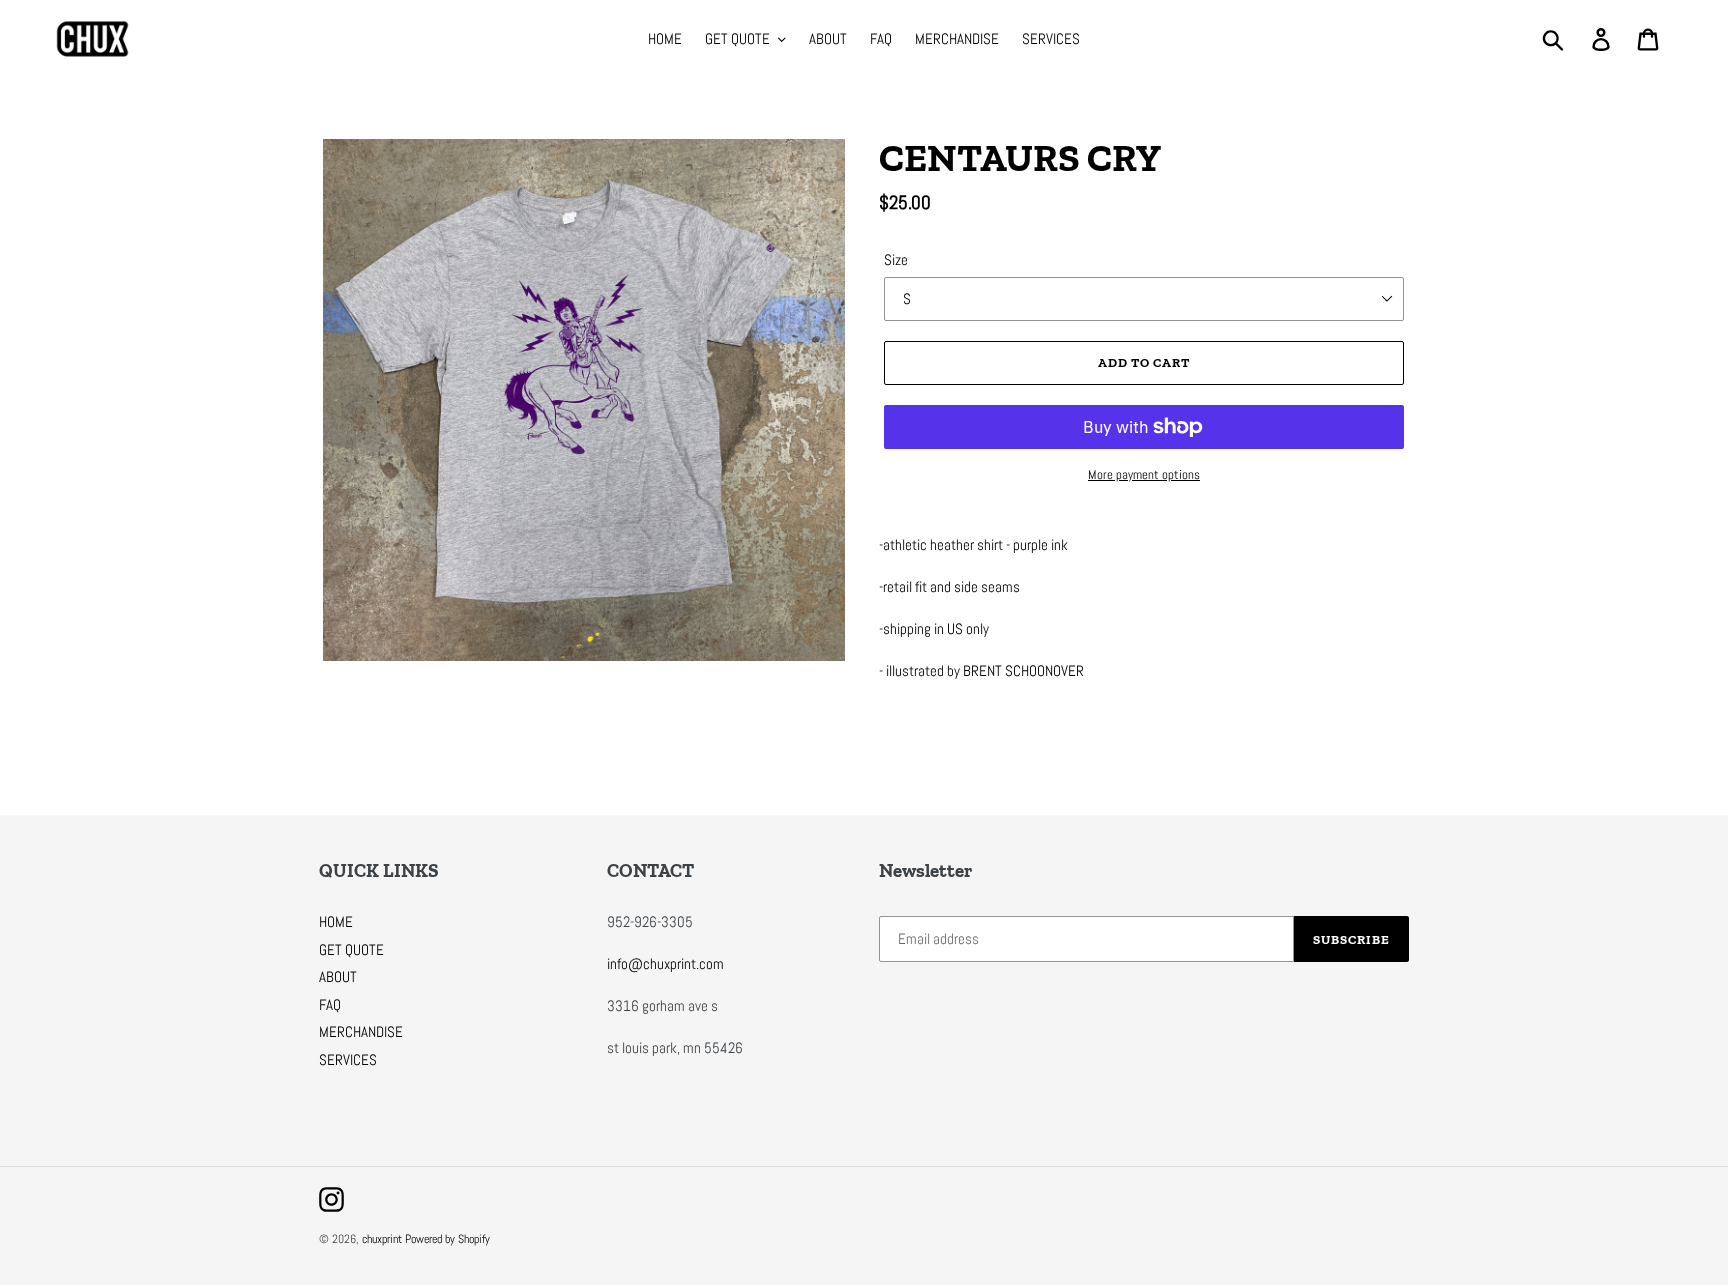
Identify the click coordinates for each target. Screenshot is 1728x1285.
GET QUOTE (351, 949)
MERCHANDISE (361, 1031)
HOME (336, 921)
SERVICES (348, 1059)
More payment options (1144, 474)
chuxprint (382, 1239)
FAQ (330, 1004)
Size (896, 259)
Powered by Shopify (447, 1239)
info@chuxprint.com (665, 963)
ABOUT (338, 976)
